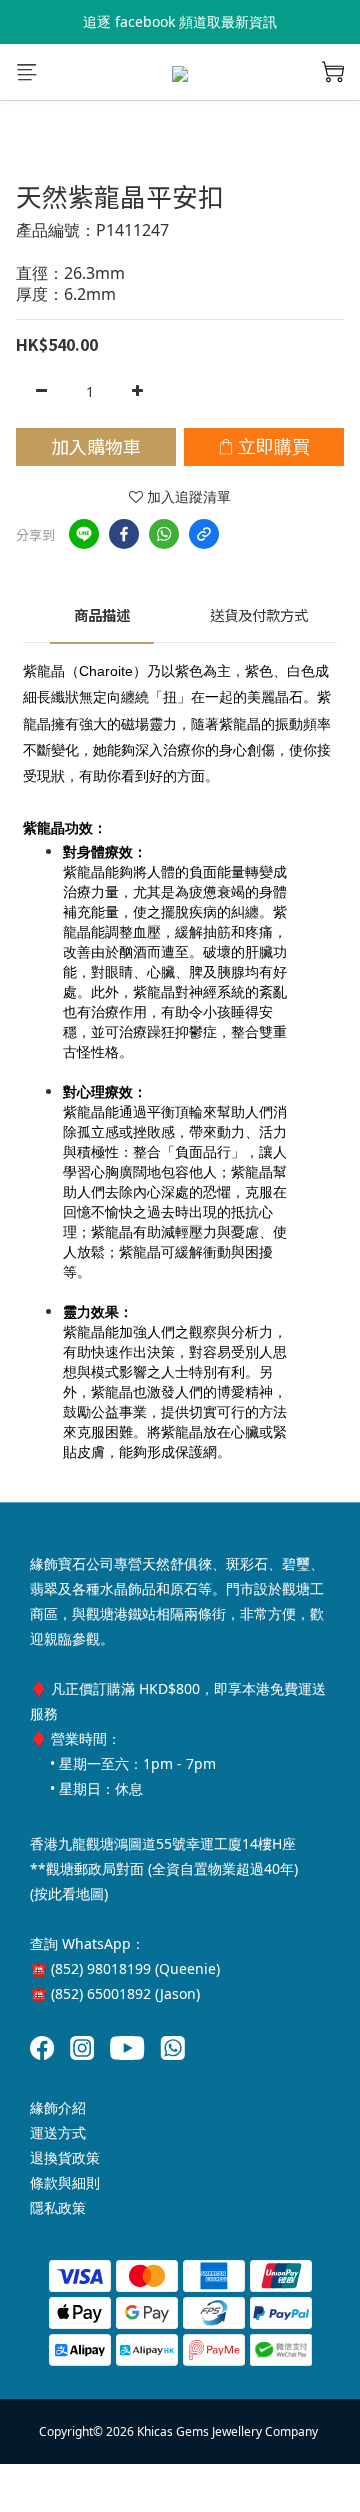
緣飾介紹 (58, 2107)
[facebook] (124, 534)
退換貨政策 (65, 2157)
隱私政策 (58, 2207)
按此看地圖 (69, 1893)
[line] (84, 534)
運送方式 (58, 2132)
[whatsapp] (164, 534)
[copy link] (204, 534)
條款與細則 (65, 2182)
